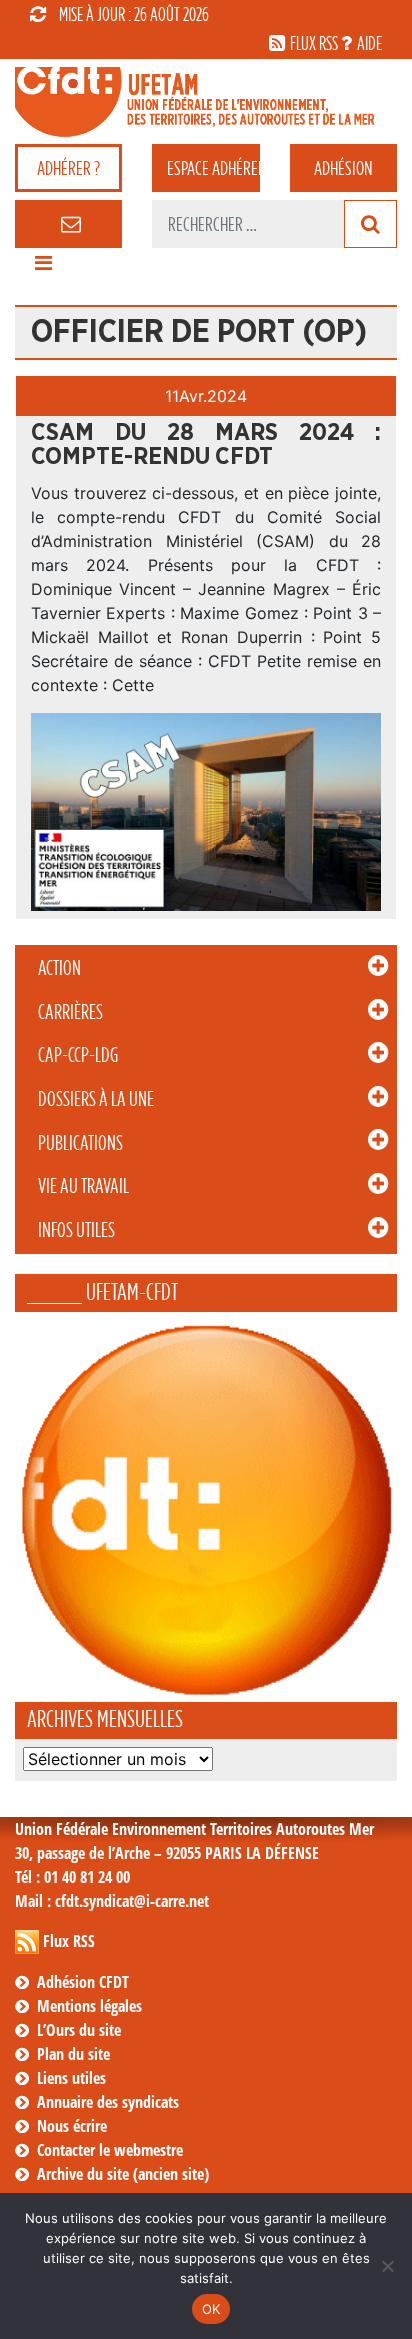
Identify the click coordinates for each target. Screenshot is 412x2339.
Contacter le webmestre (110, 2150)
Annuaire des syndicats (108, 2102)
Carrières (70, 1012)
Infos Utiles (76, 1230)
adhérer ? (68, 168)
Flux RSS (69, 1941)
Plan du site (73, 2054)
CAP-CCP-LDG (78, 1055)
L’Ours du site (79, 2030)
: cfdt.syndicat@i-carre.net (112, 1901)
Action (59, 968)
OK (211, 2309)
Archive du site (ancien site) (123, 2174)
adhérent (213, 168)
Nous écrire (72, 2126)
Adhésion (343, 168)
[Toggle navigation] (43, 268)
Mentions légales (89, 2006)
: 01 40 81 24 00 (72, 1877)
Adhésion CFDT (83, 1982)
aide (369, 43)
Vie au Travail (83, 1186)
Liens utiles (71, 2078)
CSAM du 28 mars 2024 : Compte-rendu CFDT (206, 445)
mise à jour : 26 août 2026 (134, 14)
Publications (80, 1143)
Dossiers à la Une (96, 1099)
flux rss (314, 43)
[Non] (387, 2266)
